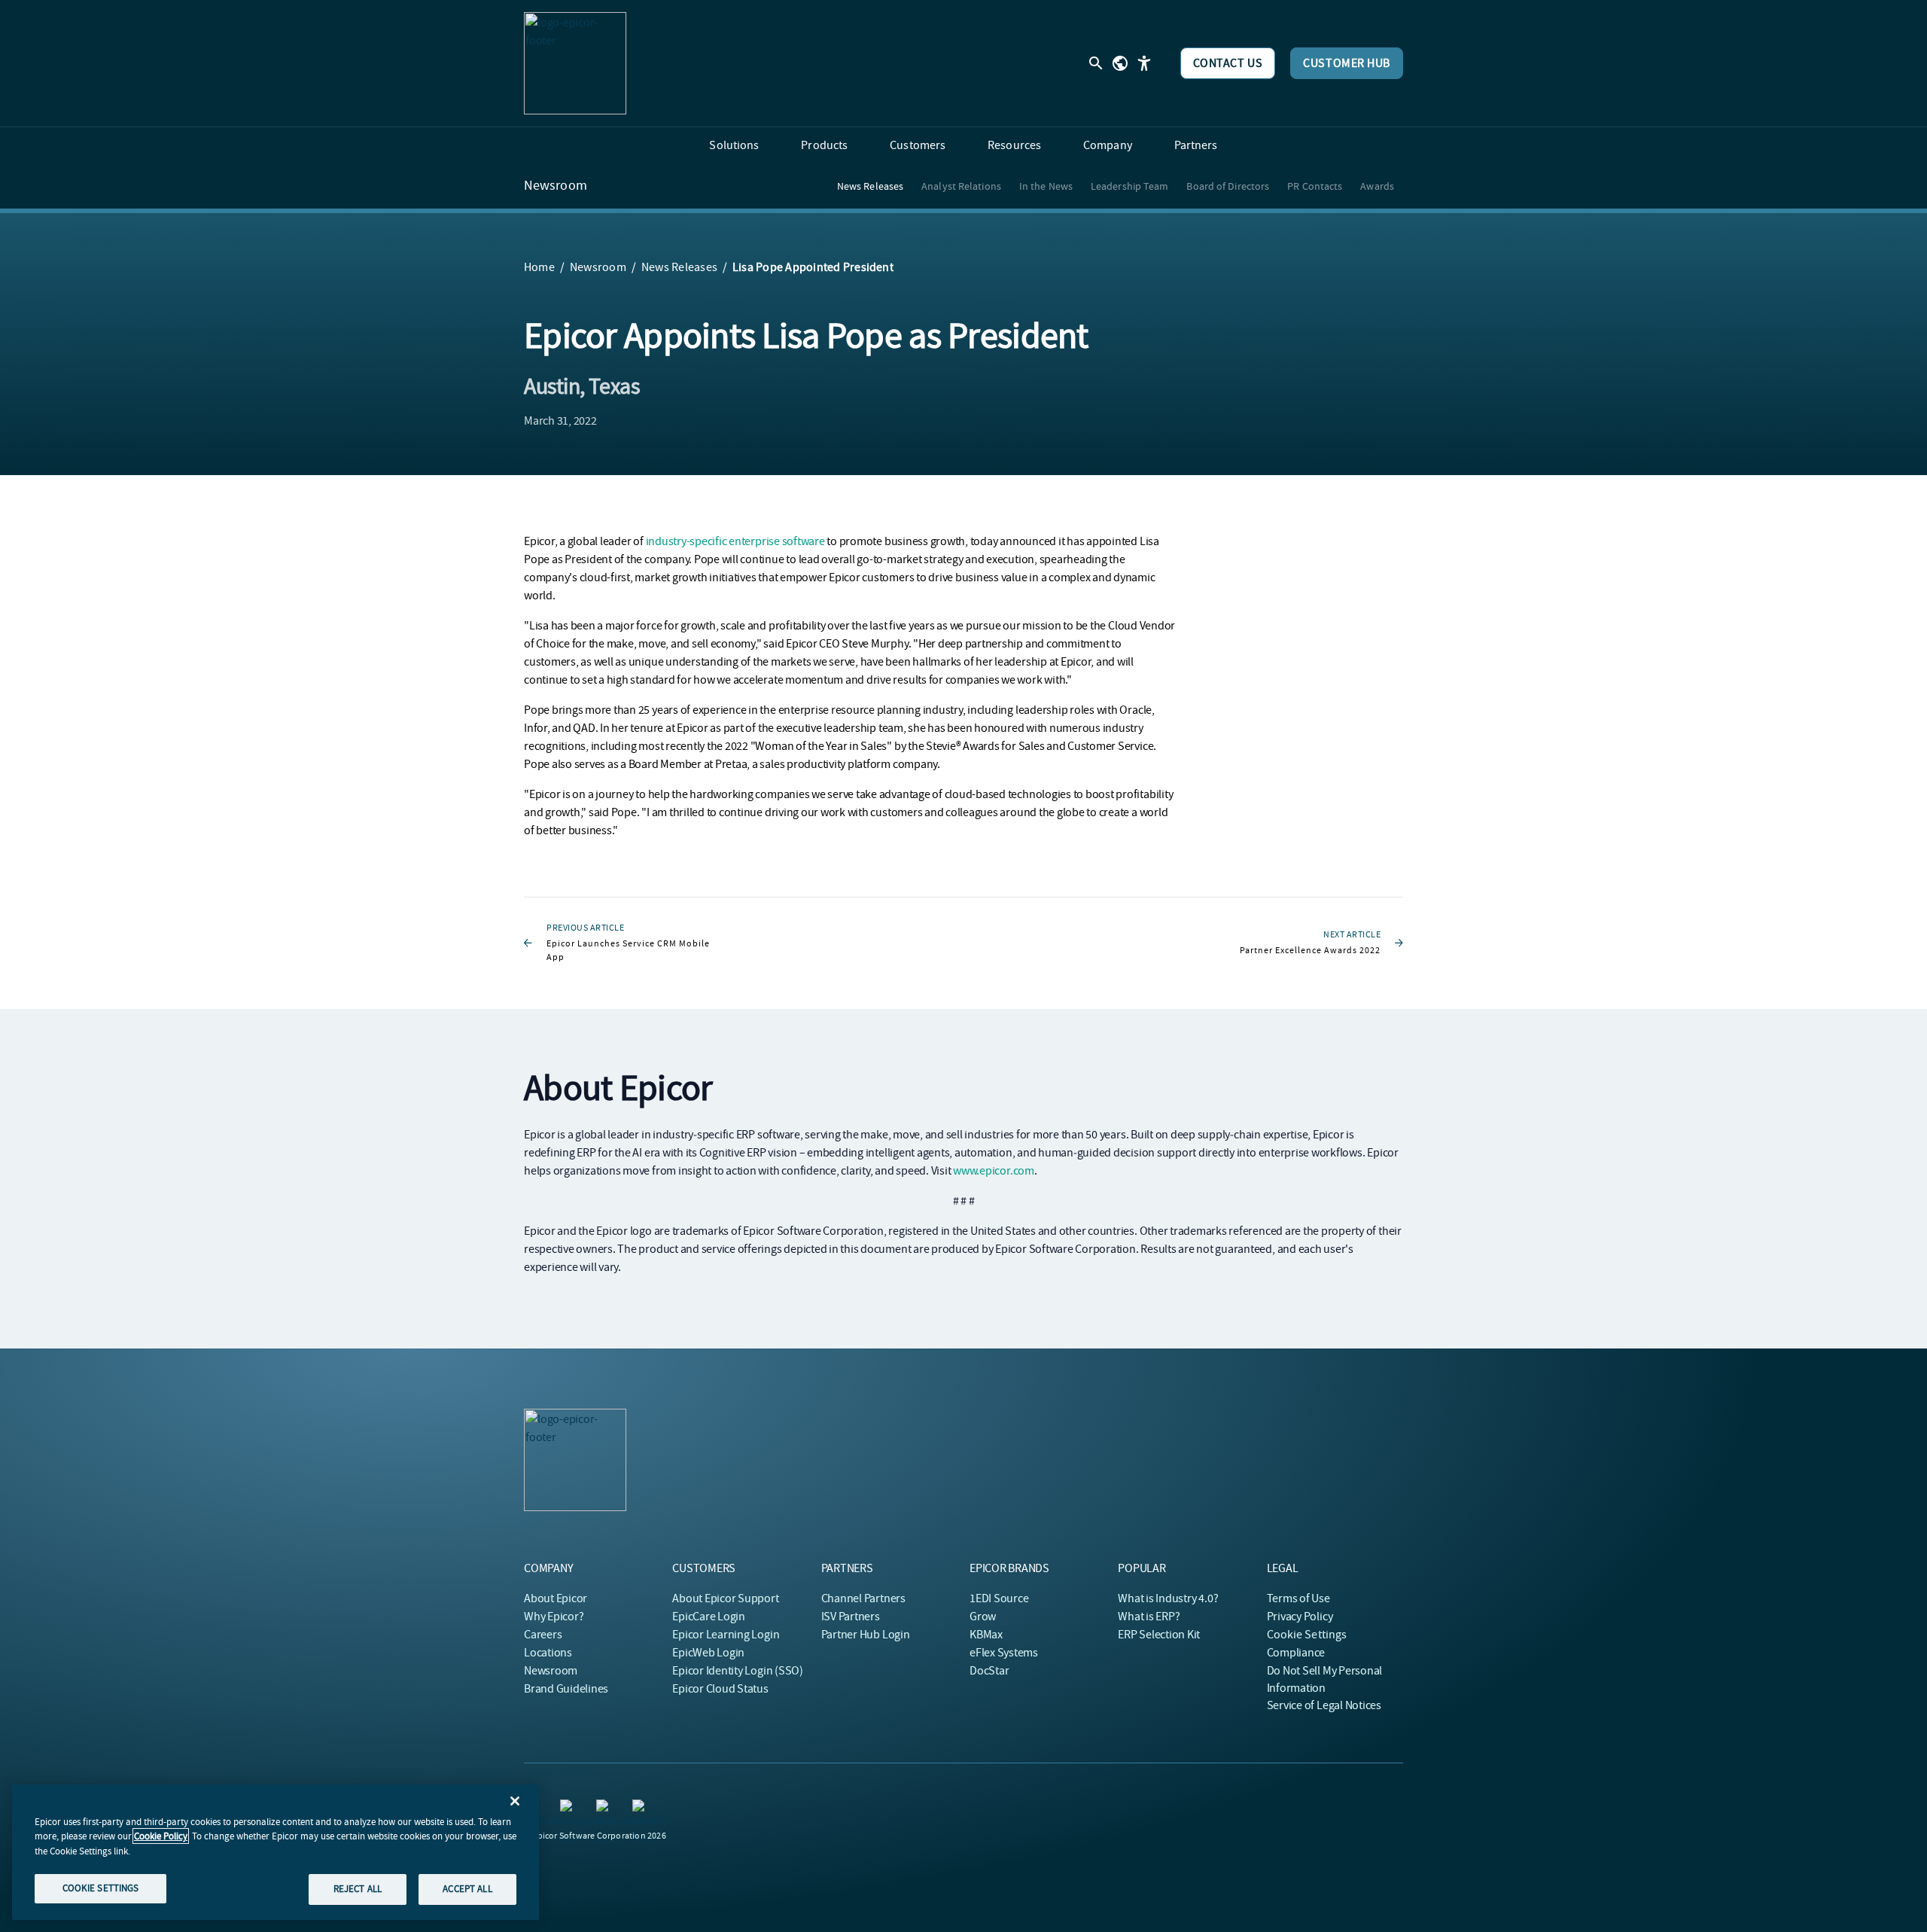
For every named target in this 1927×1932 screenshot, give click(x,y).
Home (539, 267)
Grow (983, 1617)
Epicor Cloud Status (720, 1689)
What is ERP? (1149, 1617)
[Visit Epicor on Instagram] (569, 1809)
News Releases (870, 186)
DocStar (989, 1671)
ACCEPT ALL (467, 1889)
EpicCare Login (709, 1617)
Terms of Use (1298, 1598)
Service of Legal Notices (1324, 1705)
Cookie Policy (161, 1836)
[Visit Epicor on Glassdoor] (605, 1809)
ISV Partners (851, 1617)
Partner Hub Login (866, 1635)
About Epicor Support (725, 1598)
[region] (276, 1852)
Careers (543, 1635)
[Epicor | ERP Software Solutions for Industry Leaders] (575, 63)
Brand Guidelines (566, 1689)
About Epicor (556, 1598)
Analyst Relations (961, 186)
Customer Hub (1347, 63)
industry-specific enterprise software (735, 541)
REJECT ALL (358, 1889)
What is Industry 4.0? (1168, 1598)
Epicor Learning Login (726, 1635)
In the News (1046, 186)
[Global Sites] (1120, 63)
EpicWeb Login (708, 1653)
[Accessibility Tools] (1144, 63)
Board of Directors (1228, 186)
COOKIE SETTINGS (101, 1888)
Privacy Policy (1300, 1617)
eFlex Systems (1004, 1653)
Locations (548, 1653)
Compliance (1296, 1653)
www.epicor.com (994, 1171)
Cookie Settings (1307, 1635)
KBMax (986, 1635)
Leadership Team (1130, 186)
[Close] (515, 1801)
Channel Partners (863, 1598)
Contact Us (1228, 63)
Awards (1377, 186)
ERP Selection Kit (1159, 1635)
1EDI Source (999, 1598)
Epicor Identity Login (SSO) (738, 1671)
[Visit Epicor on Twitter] (641, 1809)
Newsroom (556, 186)
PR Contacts (1315, 186)
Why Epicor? (554, 1617)
